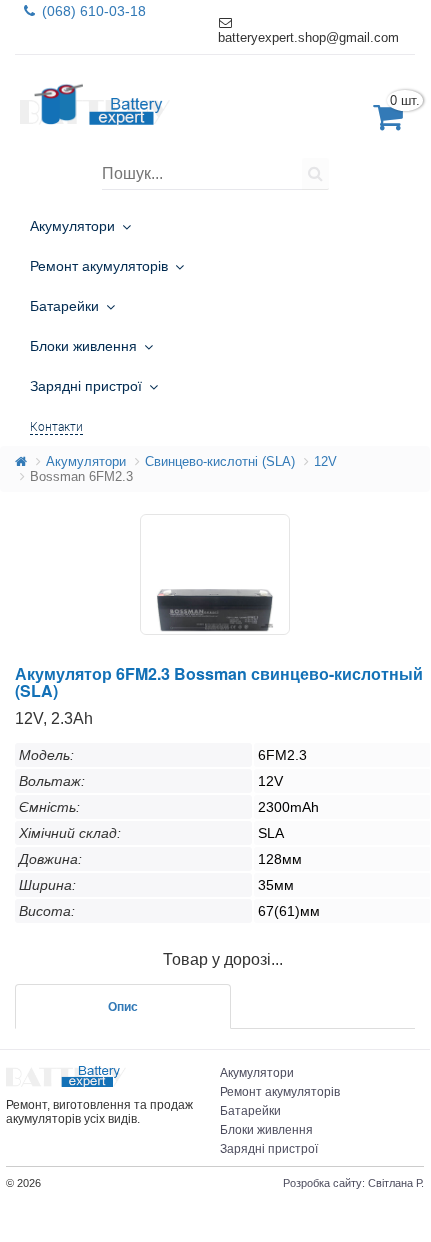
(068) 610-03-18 (92, 11)
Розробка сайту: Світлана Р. (353, 1183)
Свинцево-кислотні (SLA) (220, 461)
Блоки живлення (266, 1130)
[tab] (123, 1006)
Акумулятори (86, 461)
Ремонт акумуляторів (280, 1092)
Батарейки (250, 1111)
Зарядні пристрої (269, 1149)
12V (325, 461)
